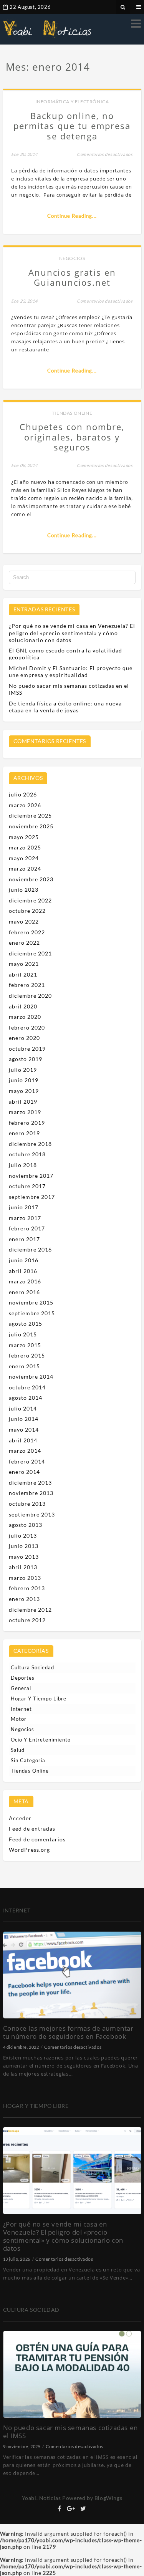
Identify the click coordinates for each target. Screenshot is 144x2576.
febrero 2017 (27, 1228)
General (21, 1688)
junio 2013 (24, 1546)
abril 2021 (23, 974)
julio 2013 (23, 1536)
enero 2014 (24, 1472)
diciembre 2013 (30, 1483)
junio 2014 (24, 1419)
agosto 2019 (26, 1059)
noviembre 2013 (31, 1493)
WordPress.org (29, 1850)
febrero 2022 (27, 932)
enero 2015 (24, 1366)
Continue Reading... (72, 216)
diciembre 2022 (30, 900)
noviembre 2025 (31, 826)
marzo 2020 (25, 1017)
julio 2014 (23, 1408)
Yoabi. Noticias (41, 2498)
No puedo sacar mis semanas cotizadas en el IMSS (70, 2432)
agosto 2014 (26, 1398)
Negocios (72, 258)
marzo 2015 (25, 1345)
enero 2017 (24, 1239)
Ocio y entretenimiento (41, 1740)
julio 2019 (23, 1070)
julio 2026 (23, 794)
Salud (18, 1750)
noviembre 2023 (31, 879)
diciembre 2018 (30, 1144)
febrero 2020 (27, 1027)
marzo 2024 (25, 868)
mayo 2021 (24, 964)
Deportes (23, 1678)
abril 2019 (23, 1102)
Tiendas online (72, 413)
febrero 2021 (27, 985)
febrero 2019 (27, 1123)
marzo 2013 (25, 1578)
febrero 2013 (27, 1588)
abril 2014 (23, 1440)
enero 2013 (24, 1599)
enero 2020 (24, 1038)
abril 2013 (23, 1567)
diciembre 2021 (30, 953)
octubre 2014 (27, 1387)
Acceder (20, 1818)
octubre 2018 (27, 1154)
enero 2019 (24, 1133)
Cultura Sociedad (32, 1667)
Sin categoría (28, 1760)
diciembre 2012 (30, 1610)
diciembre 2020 (30, 996)
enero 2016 (24, 1292)
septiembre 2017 (32, 1197)
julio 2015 (23, 1334)
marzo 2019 (25, 1112)
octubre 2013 (27, 1504)
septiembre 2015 (32, 1313)
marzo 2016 (25, 1281)
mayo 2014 (24, 1430)
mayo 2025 (24, 837)
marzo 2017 (25, 1218)
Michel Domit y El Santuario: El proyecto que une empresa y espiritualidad (71, 671)
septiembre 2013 (32, 1514)
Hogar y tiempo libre (39, 1699)
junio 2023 (24, 890)
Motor (19, 1719)
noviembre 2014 (31, 1377)
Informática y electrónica (72, 102)
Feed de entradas (32, 1829)
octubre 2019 (27, 1049)
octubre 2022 (27, 911)
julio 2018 (23, 1165)
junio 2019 (24, 1080)
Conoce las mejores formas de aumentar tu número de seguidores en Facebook (68, 2032)
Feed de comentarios (37, 1839)
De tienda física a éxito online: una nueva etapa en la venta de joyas (65, 707)
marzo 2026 (25, 805)
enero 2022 (24, 943)
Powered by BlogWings (92, 2498)
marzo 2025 (25, 847)
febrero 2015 (27, 1355)
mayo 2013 (24, 1557)
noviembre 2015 (31, 1302)
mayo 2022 (24, 921)
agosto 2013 (26, 1525)
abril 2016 (23, 1271)
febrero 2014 (27, 1461)
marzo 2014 (25, 1451)
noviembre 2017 (31, 1176)
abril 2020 (23, 1006)
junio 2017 (24, 1207)
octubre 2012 (27, 1620)
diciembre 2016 (30, 1249)
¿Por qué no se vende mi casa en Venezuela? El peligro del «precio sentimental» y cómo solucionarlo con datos (72, 633)
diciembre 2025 (30, 815)
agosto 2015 (26, 1324)
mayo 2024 (24, 858)
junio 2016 (24, 1260)
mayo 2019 (24, 1091)
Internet (21, 1709)
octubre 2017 (27, 1186)
